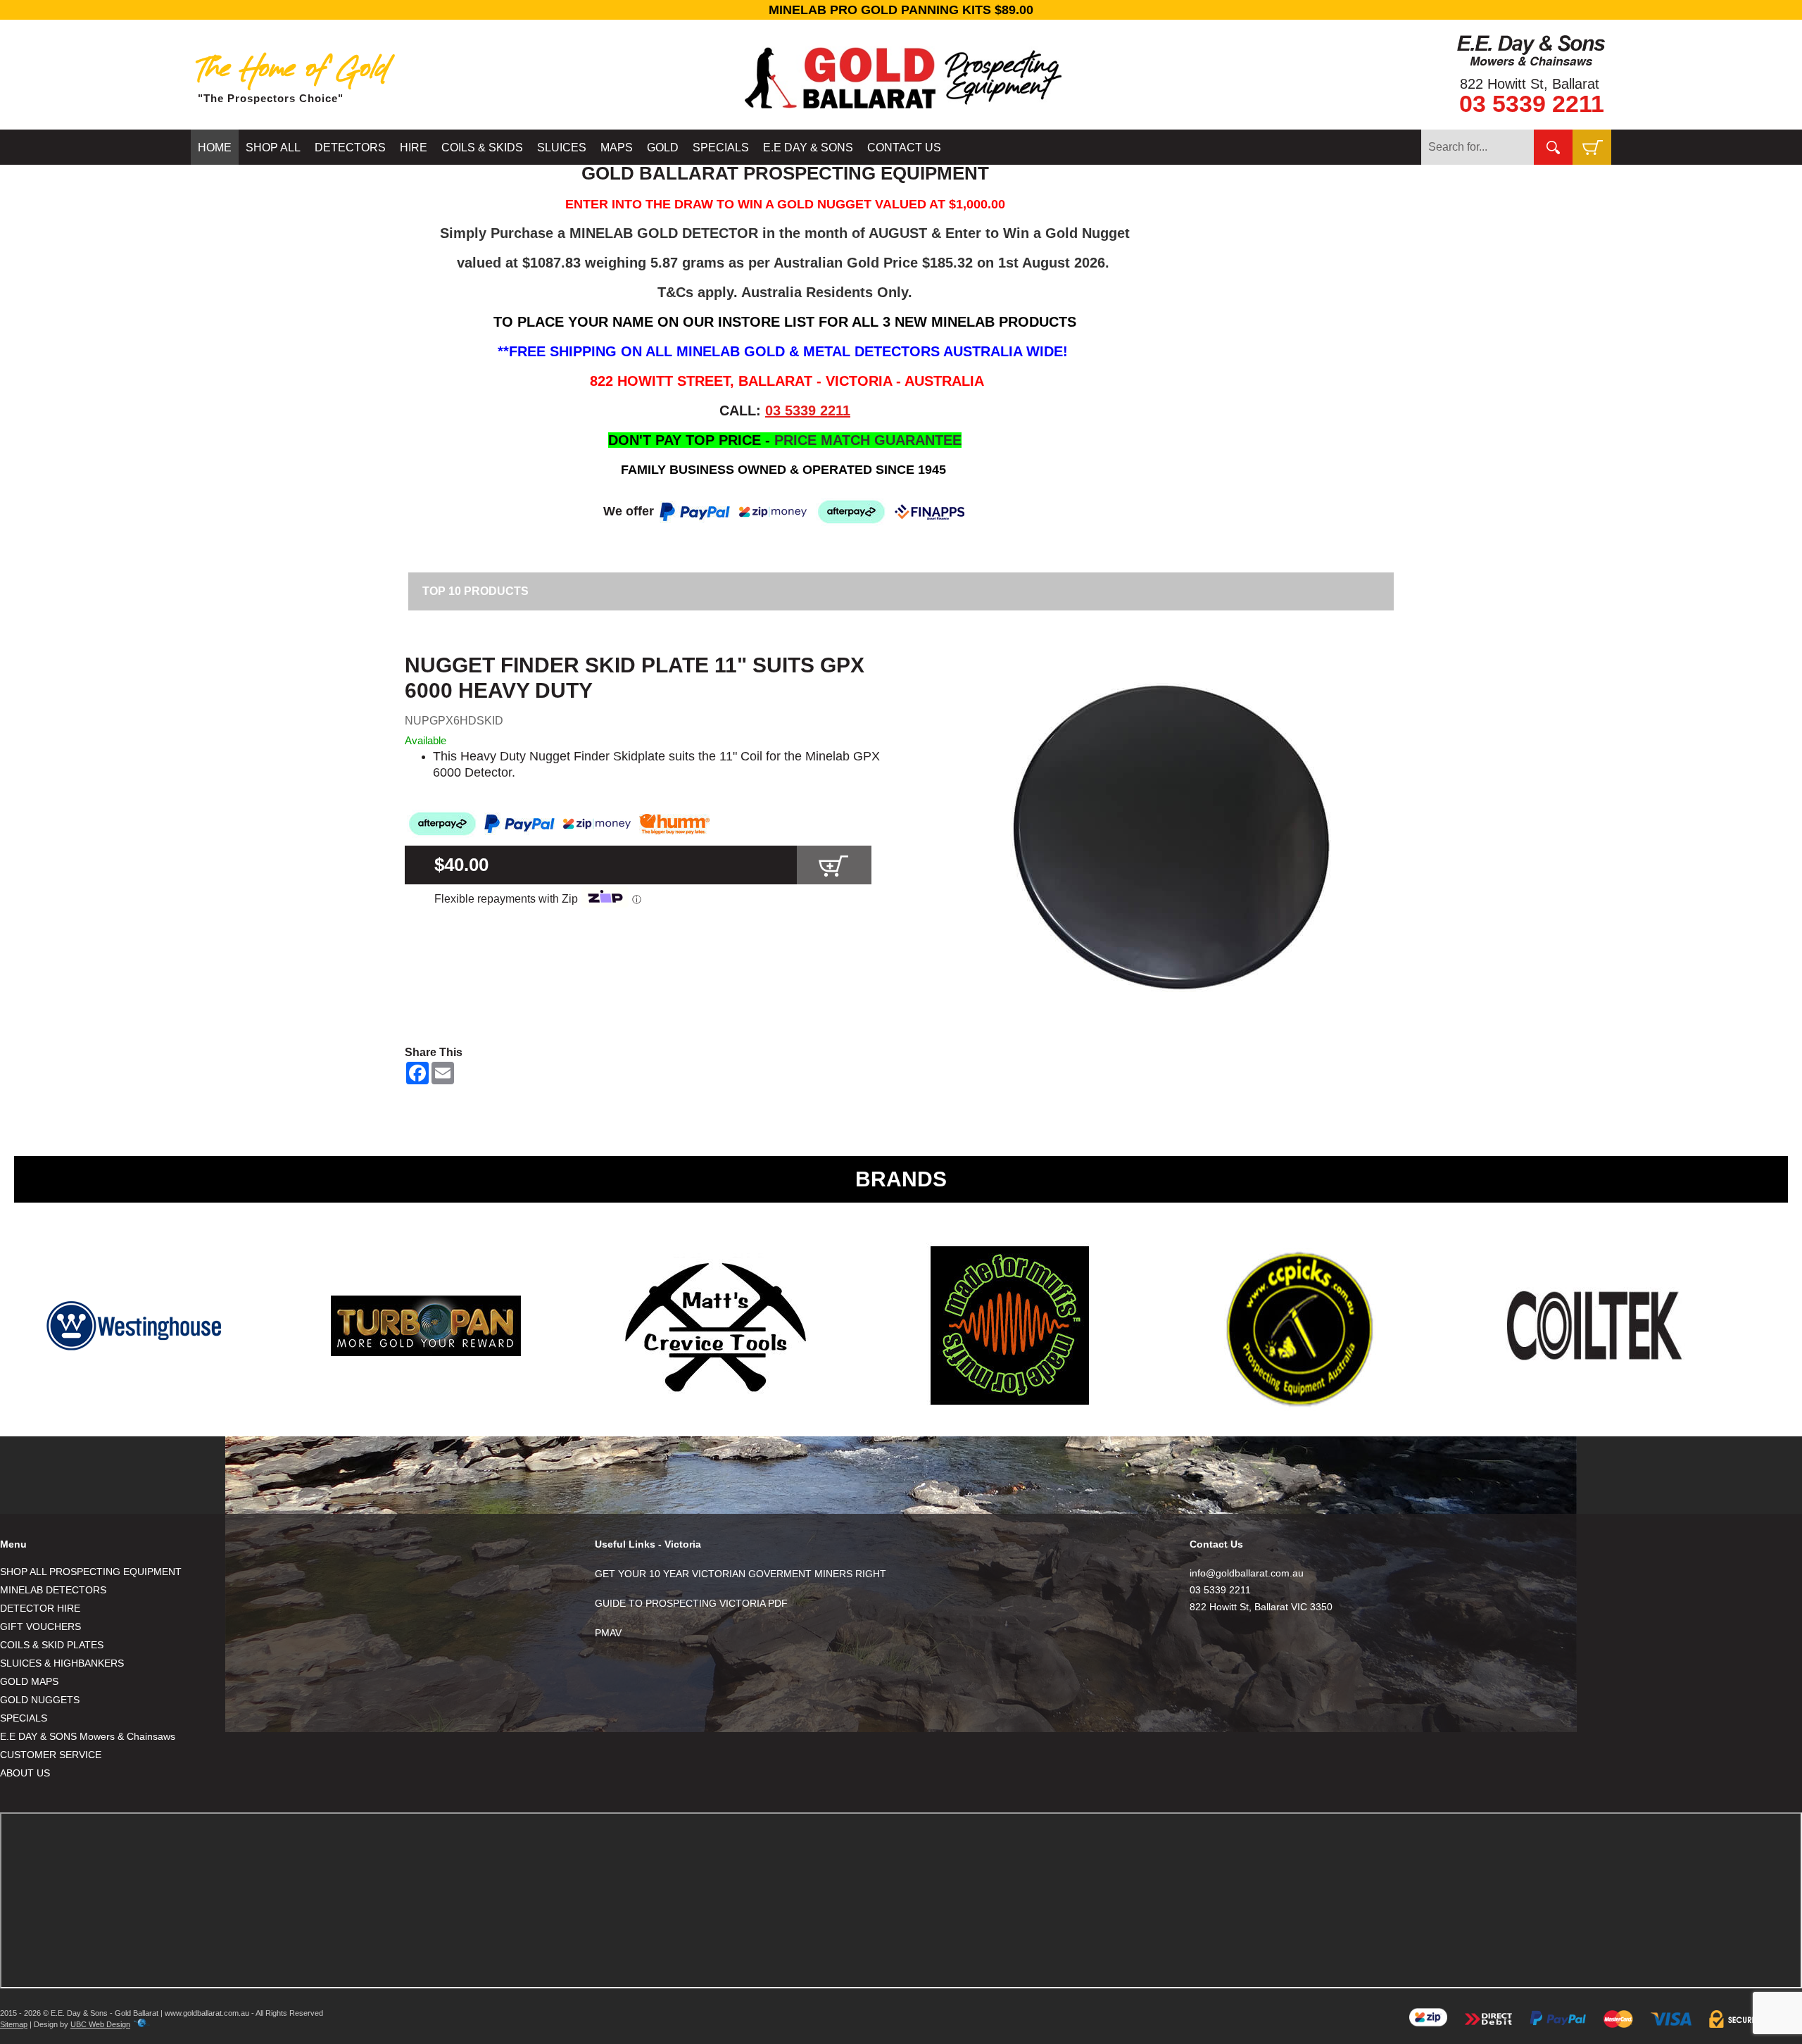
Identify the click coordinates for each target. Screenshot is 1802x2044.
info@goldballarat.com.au (1247, 1573)
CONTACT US (904, 148)
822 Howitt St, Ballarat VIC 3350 (1261, 1607)
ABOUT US (25, 1773)
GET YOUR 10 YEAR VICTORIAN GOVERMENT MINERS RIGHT (741, 1574)
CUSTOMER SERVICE (51, 1755)
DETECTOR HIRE (40, 1608)
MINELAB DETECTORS (53, 1590)
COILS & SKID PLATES (52, 1645)
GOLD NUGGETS (40, 1700)
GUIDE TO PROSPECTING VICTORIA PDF (691, 1603)
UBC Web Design (100, 2024)
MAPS (617, 148)
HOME (215, 148)
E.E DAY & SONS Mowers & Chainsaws (88, 1736)
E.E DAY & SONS (808, 148)
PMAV (608, 1633)
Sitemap (14, 2024)
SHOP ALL (273, 148)
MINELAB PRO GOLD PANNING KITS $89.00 (901, 10)
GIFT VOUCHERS (40, 1626)
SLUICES (562, 148)
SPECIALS (721, 148)
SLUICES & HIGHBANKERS (62, 1663)
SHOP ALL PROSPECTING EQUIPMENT (91, 1572)
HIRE (414, 148)
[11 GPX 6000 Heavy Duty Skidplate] (1169, 836)
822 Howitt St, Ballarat (1530, 84)
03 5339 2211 (1532, 104)
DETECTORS (350, 148)
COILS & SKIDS (482, 148)
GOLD (663, 148)
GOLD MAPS (29, 1681)
